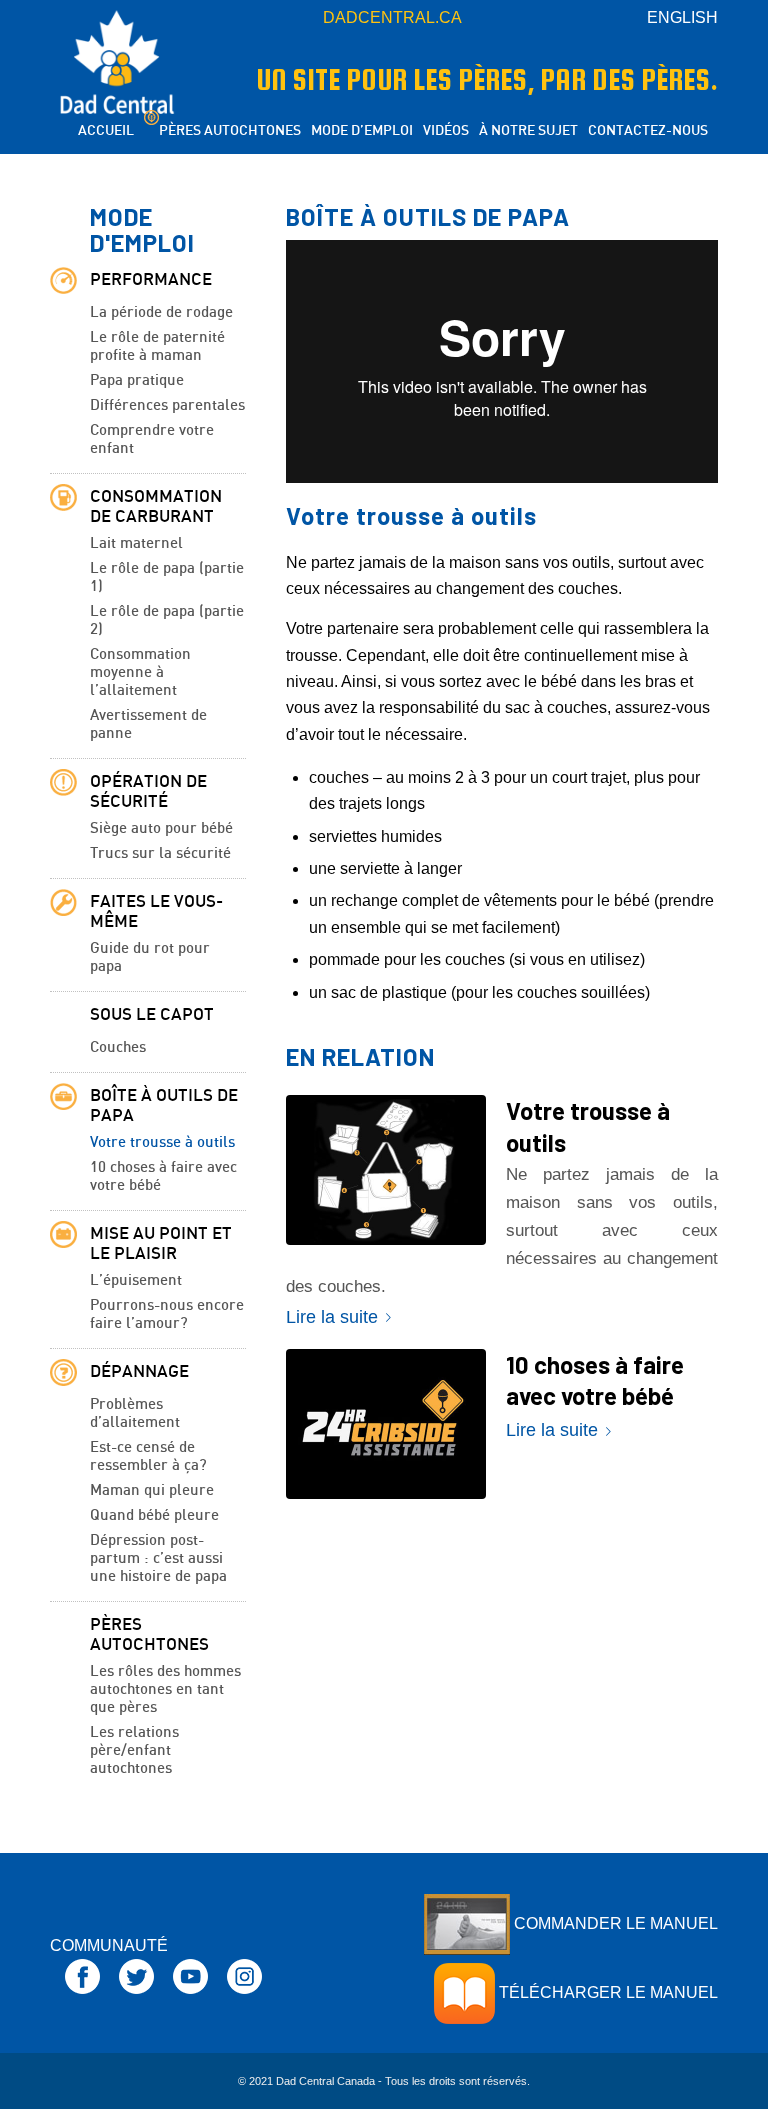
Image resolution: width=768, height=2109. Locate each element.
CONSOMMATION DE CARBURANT (156, 506)
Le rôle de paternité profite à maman (157, 345)
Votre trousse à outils (162, 1141)
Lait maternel (136, 542)
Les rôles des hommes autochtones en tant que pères (165, 1688)
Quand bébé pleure (154, 1514)
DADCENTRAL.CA (392, 17)
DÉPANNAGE (139, 1371)
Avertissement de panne (148, 723)
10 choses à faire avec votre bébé (163, 1175)
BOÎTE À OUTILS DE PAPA (164, 1105)
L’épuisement (136, 1279)
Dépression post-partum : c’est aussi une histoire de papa (158, 1557)
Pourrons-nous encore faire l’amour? (167, 1313)
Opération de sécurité (148, 791)
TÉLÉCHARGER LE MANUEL (606, 1992)
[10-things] (386, 1424)
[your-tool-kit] (386, 1170)
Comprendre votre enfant (152, 438)
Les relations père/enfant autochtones (134, 1749)
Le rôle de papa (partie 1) (167, 576)
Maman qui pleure (152, 1489)
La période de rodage (161, 311)
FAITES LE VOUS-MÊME (156, 911)
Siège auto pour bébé (161, 827)
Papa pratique (137, 379)
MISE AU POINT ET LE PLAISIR (161, 1243)
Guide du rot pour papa (150, 956)
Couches (118, 1046)
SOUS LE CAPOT (152, 1014)
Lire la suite (332, 1316)
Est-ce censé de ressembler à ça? (148, 1455)
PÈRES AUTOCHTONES (149, 1634)
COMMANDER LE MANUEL (614, 1923)
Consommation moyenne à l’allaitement (140, 671)
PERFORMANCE (151, 279)
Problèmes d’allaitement (135, 1412)
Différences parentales (167, 404)
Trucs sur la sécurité (160, 852)
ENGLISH (682, 17)
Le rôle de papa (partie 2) (167, 619)
